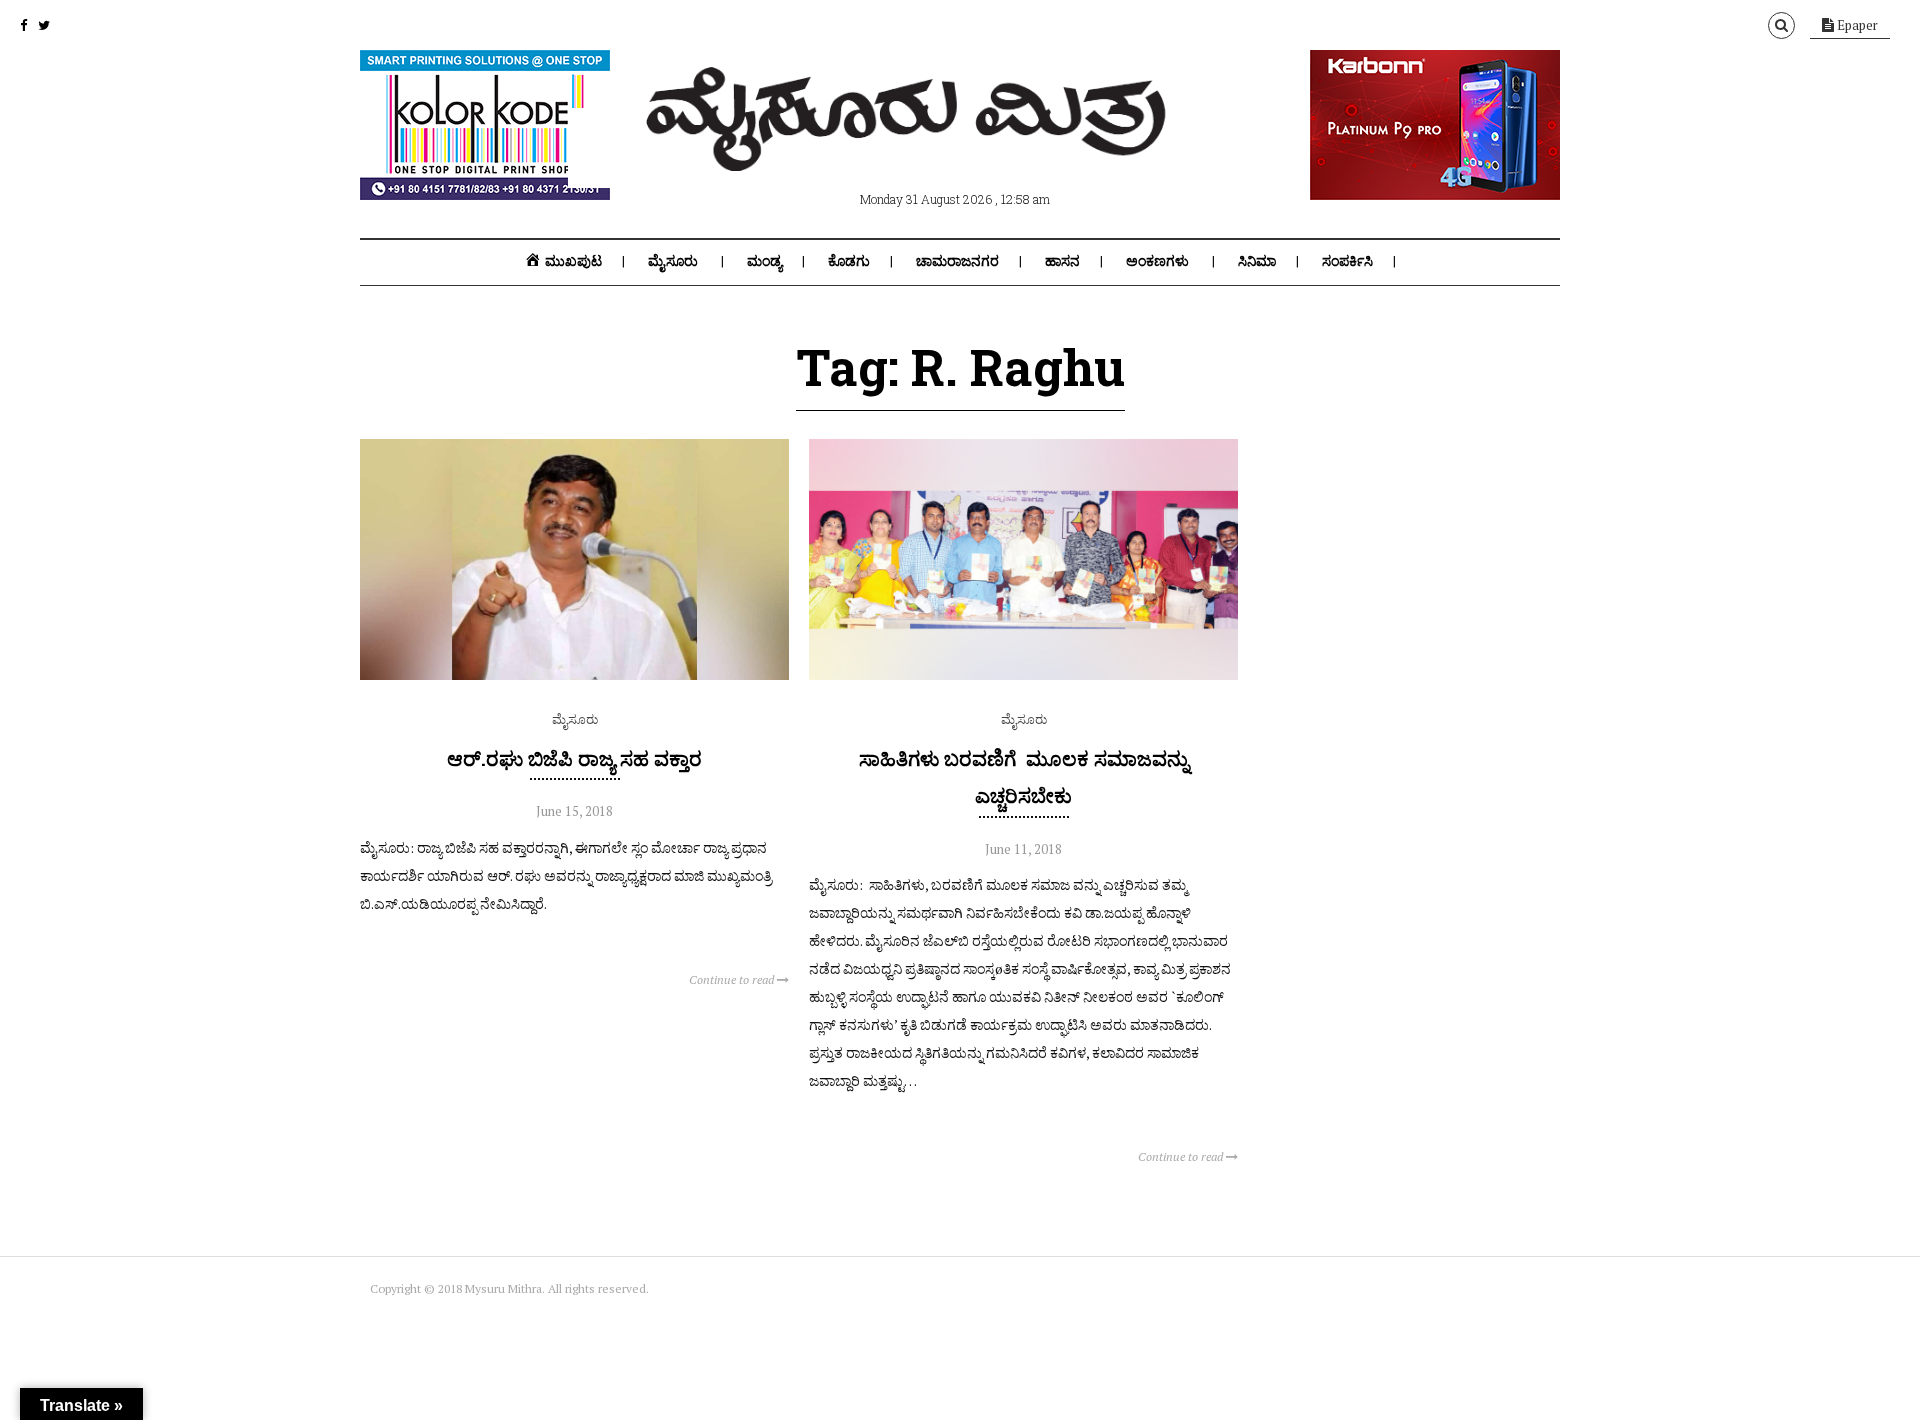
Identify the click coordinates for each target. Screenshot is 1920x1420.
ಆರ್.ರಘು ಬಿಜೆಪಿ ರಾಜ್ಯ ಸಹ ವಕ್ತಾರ (574, 758)
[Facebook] (23, 25)
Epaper (1856, 25)
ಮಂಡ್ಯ (764, 261)
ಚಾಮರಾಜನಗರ (957, 261)
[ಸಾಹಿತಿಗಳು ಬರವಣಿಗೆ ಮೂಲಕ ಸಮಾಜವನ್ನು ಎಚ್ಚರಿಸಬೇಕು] (1023, 675)
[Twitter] (44, 25)
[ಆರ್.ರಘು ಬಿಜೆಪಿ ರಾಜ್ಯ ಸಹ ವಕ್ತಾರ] (574, 675)
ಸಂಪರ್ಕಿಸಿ (1347, 261)
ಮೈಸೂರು (673, 261)
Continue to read (733, 979)
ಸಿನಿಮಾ (1257, 261)
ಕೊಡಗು (849, 261)
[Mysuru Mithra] (910, 148)
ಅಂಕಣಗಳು (1157, 261)
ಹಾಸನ (1062, 261)
